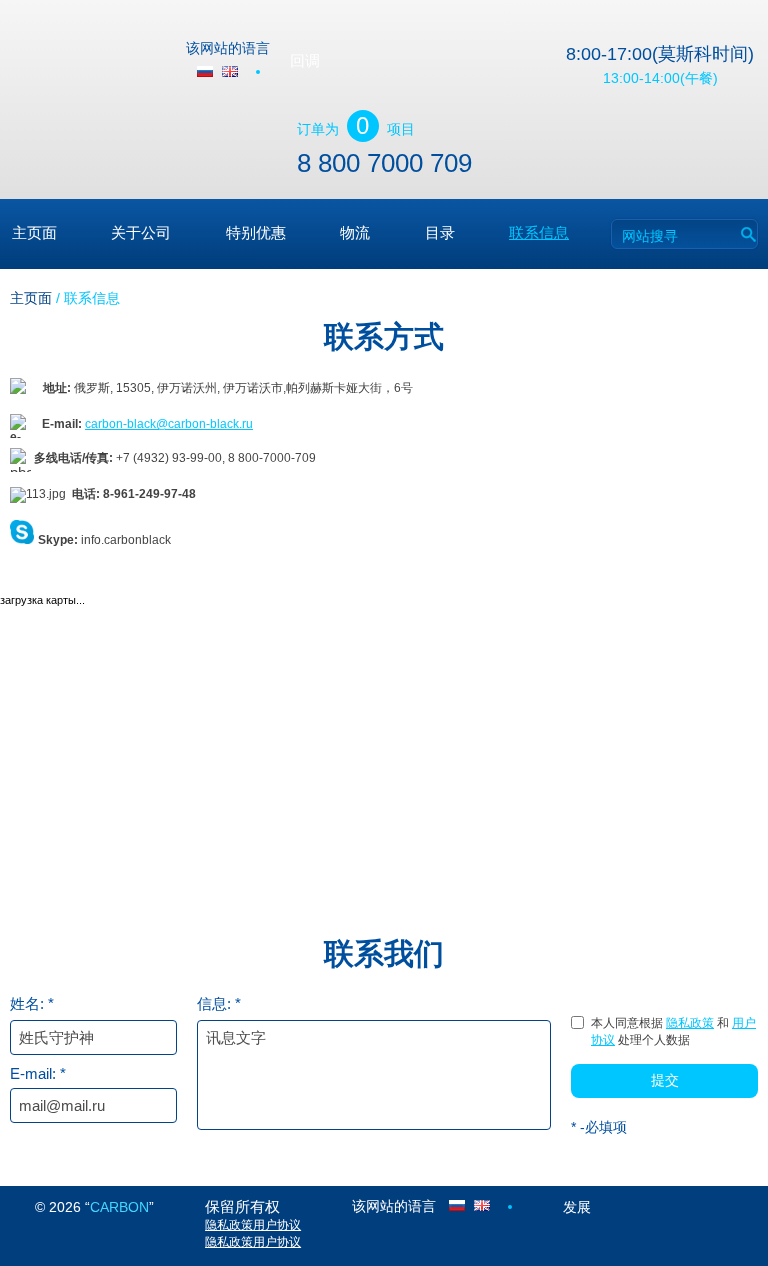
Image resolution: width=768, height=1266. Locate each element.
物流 (355, 232)
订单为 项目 (356, 125)
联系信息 (539, 232)
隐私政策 (690, 1023)
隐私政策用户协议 (253, 1225)
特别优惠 (256, 232)
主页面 (34, 232)
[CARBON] (89, 60)
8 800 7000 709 (384, 163)
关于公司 (141, 232)
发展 (577, 1207)
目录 (440, 232)
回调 (305, 60)
